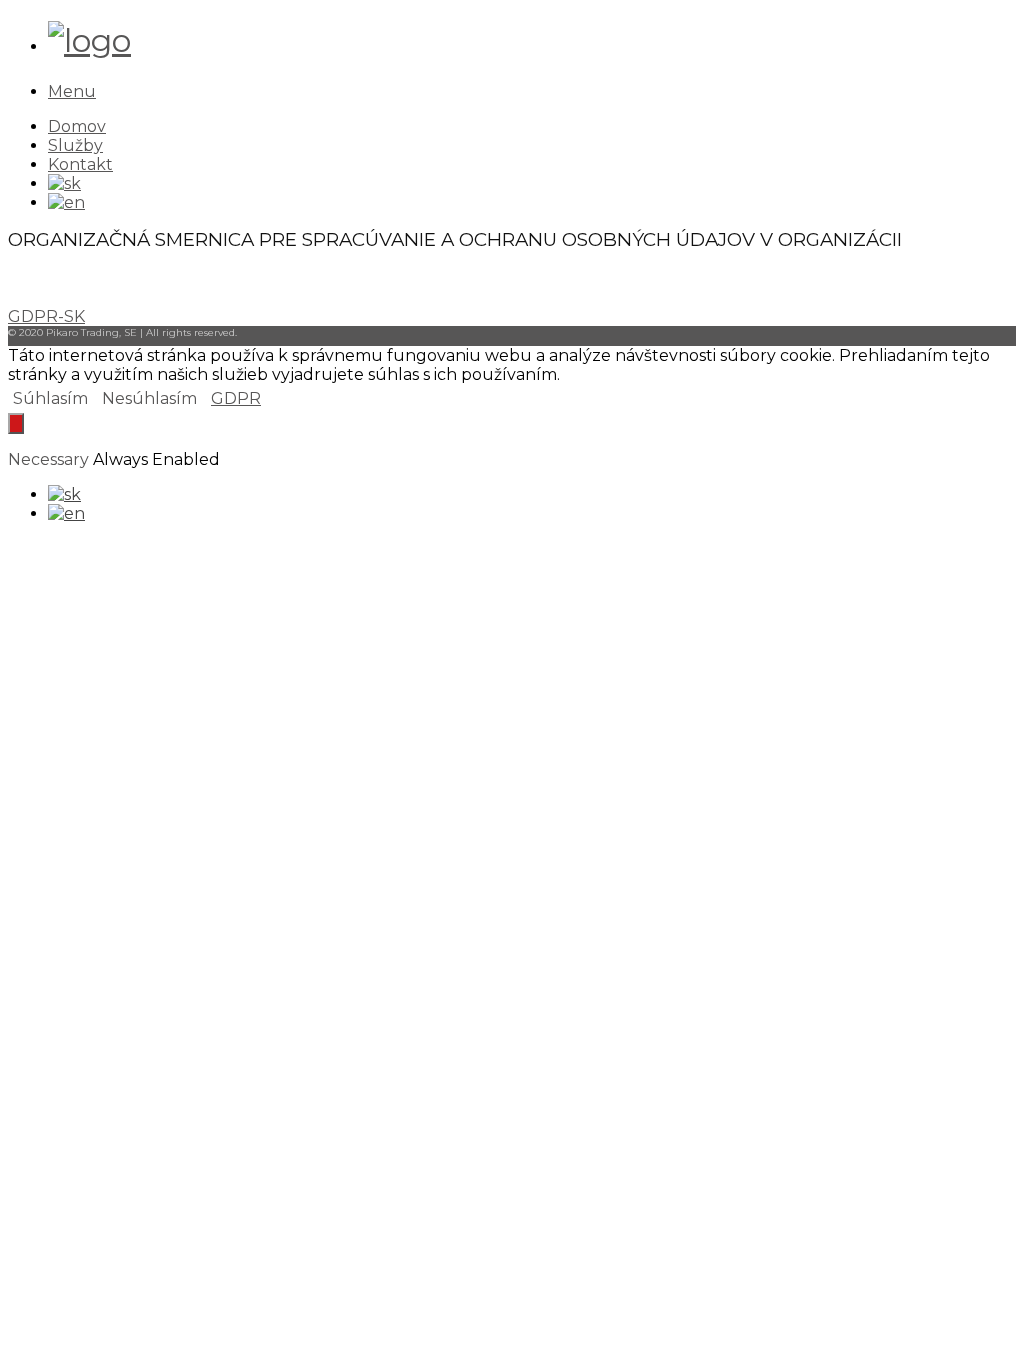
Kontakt (80, 164)
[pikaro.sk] (89, 40)
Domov (77, 126)
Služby (75, 145)
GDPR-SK (46, 316)
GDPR (236, 398)
